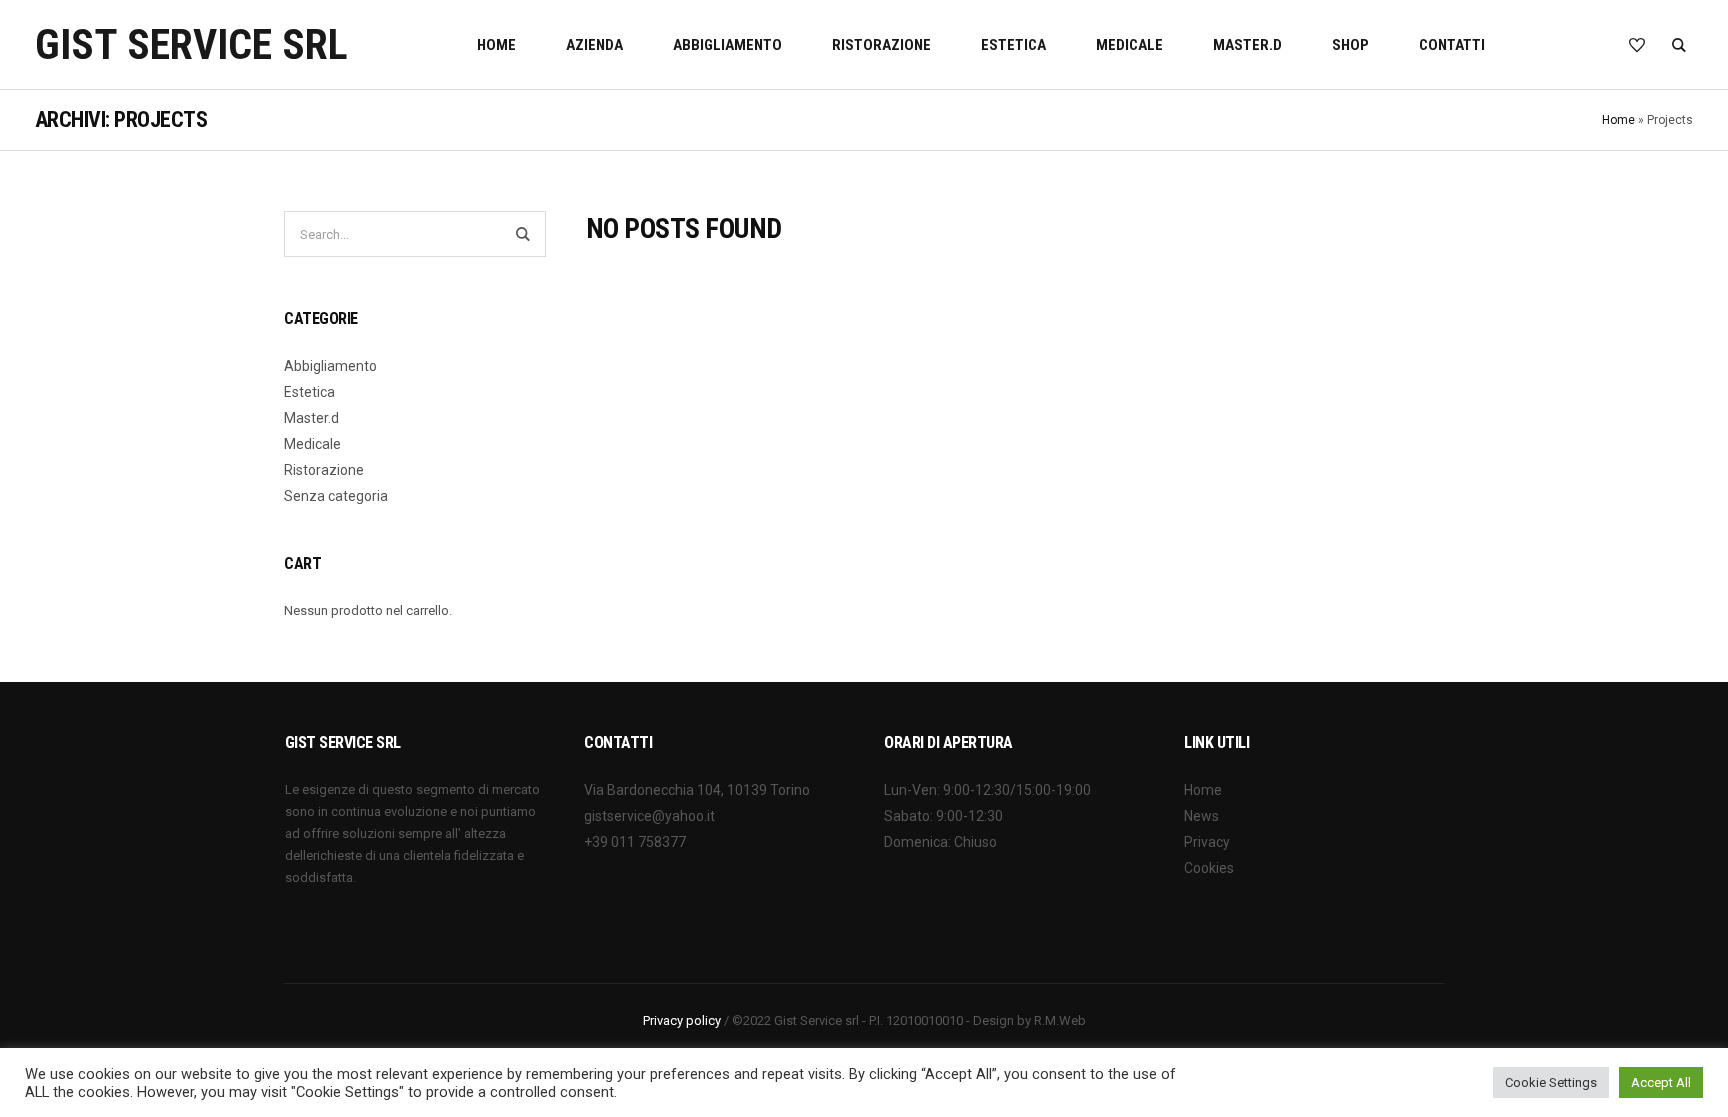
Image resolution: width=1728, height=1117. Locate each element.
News (1201, 816)
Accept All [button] (1661, 1082)
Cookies (1209, 868)
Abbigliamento (330, 366)
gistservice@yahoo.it (649, 816)
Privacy (1207, 842)
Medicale (312, 444)
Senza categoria (336, 496)
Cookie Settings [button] (1551, 1082)
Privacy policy (682, 1020)
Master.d (311, 418)
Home (1618, 120)
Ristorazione (324, 470)
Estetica (309, 392)
